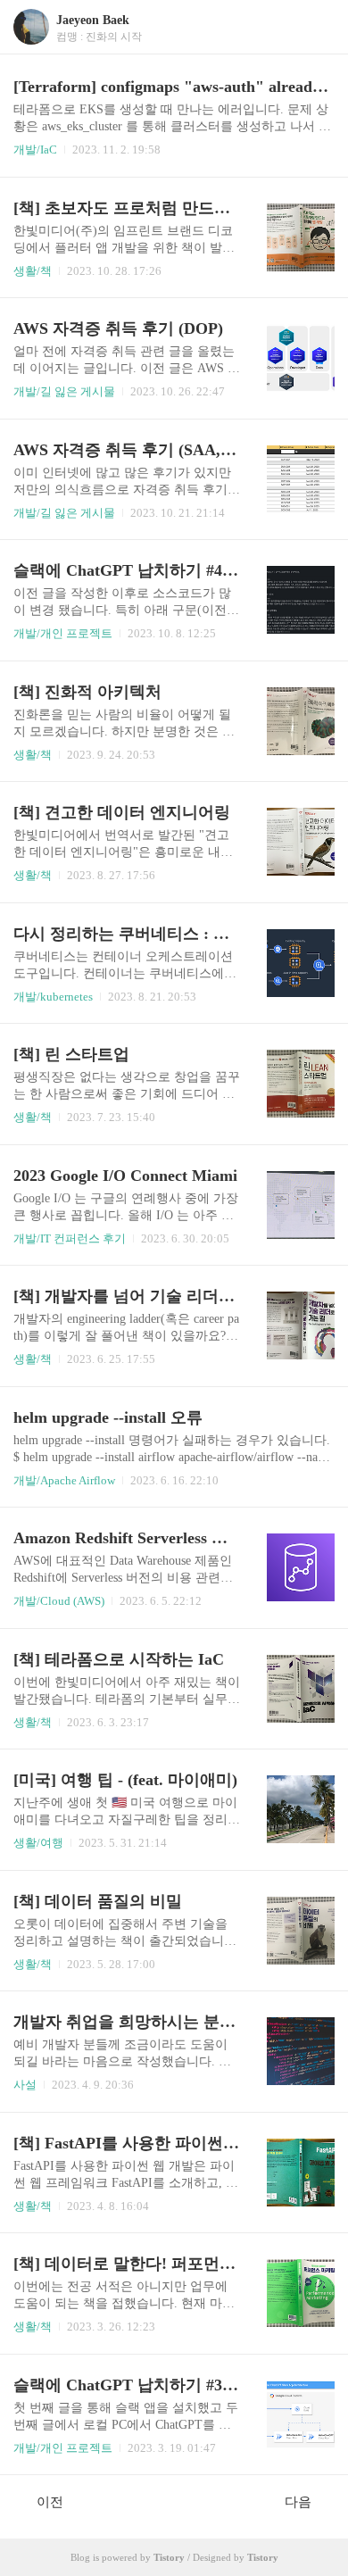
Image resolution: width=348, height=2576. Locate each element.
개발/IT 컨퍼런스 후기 (70, 1238)
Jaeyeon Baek (93, 20)
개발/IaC (35, 150)
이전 (50, 2502)
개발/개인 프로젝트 (63, 633)
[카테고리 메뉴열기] (317, 27)
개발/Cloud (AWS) (59, 1601)
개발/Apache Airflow (64, 1480)
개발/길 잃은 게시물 (64, 391)
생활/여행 (38, 1843)
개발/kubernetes (53, 997)
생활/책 (33, 271)
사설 (25, 2085)
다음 (298, 2502)
